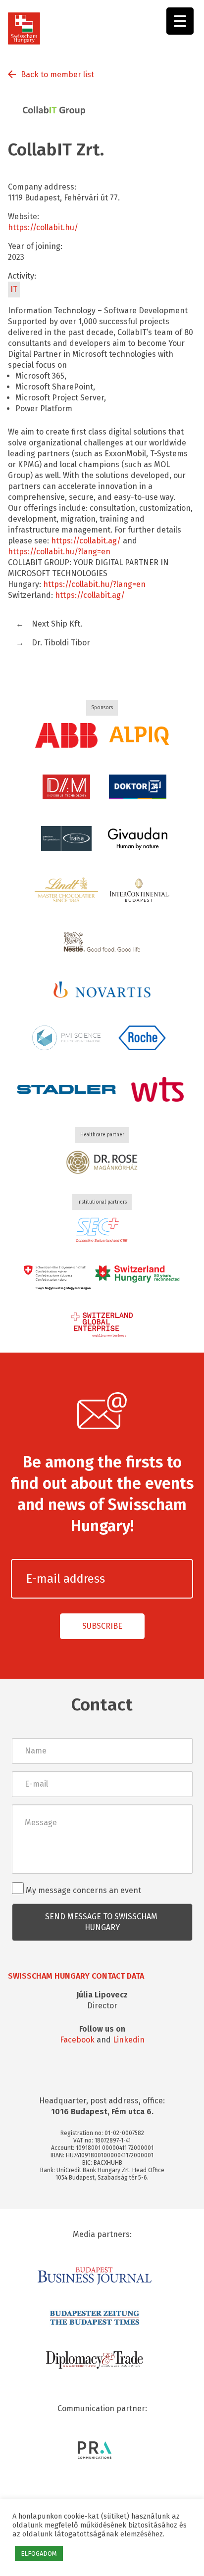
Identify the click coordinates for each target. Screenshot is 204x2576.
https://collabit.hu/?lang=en (59, 552)
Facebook (77, 2040)
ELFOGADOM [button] (39, 2553)
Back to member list (57, 74)
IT (14, 289)
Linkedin (129, 2040)
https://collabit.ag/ (86, 541)
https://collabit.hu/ (43, 227)
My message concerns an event (82, 1890)
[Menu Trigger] (180, 21)
